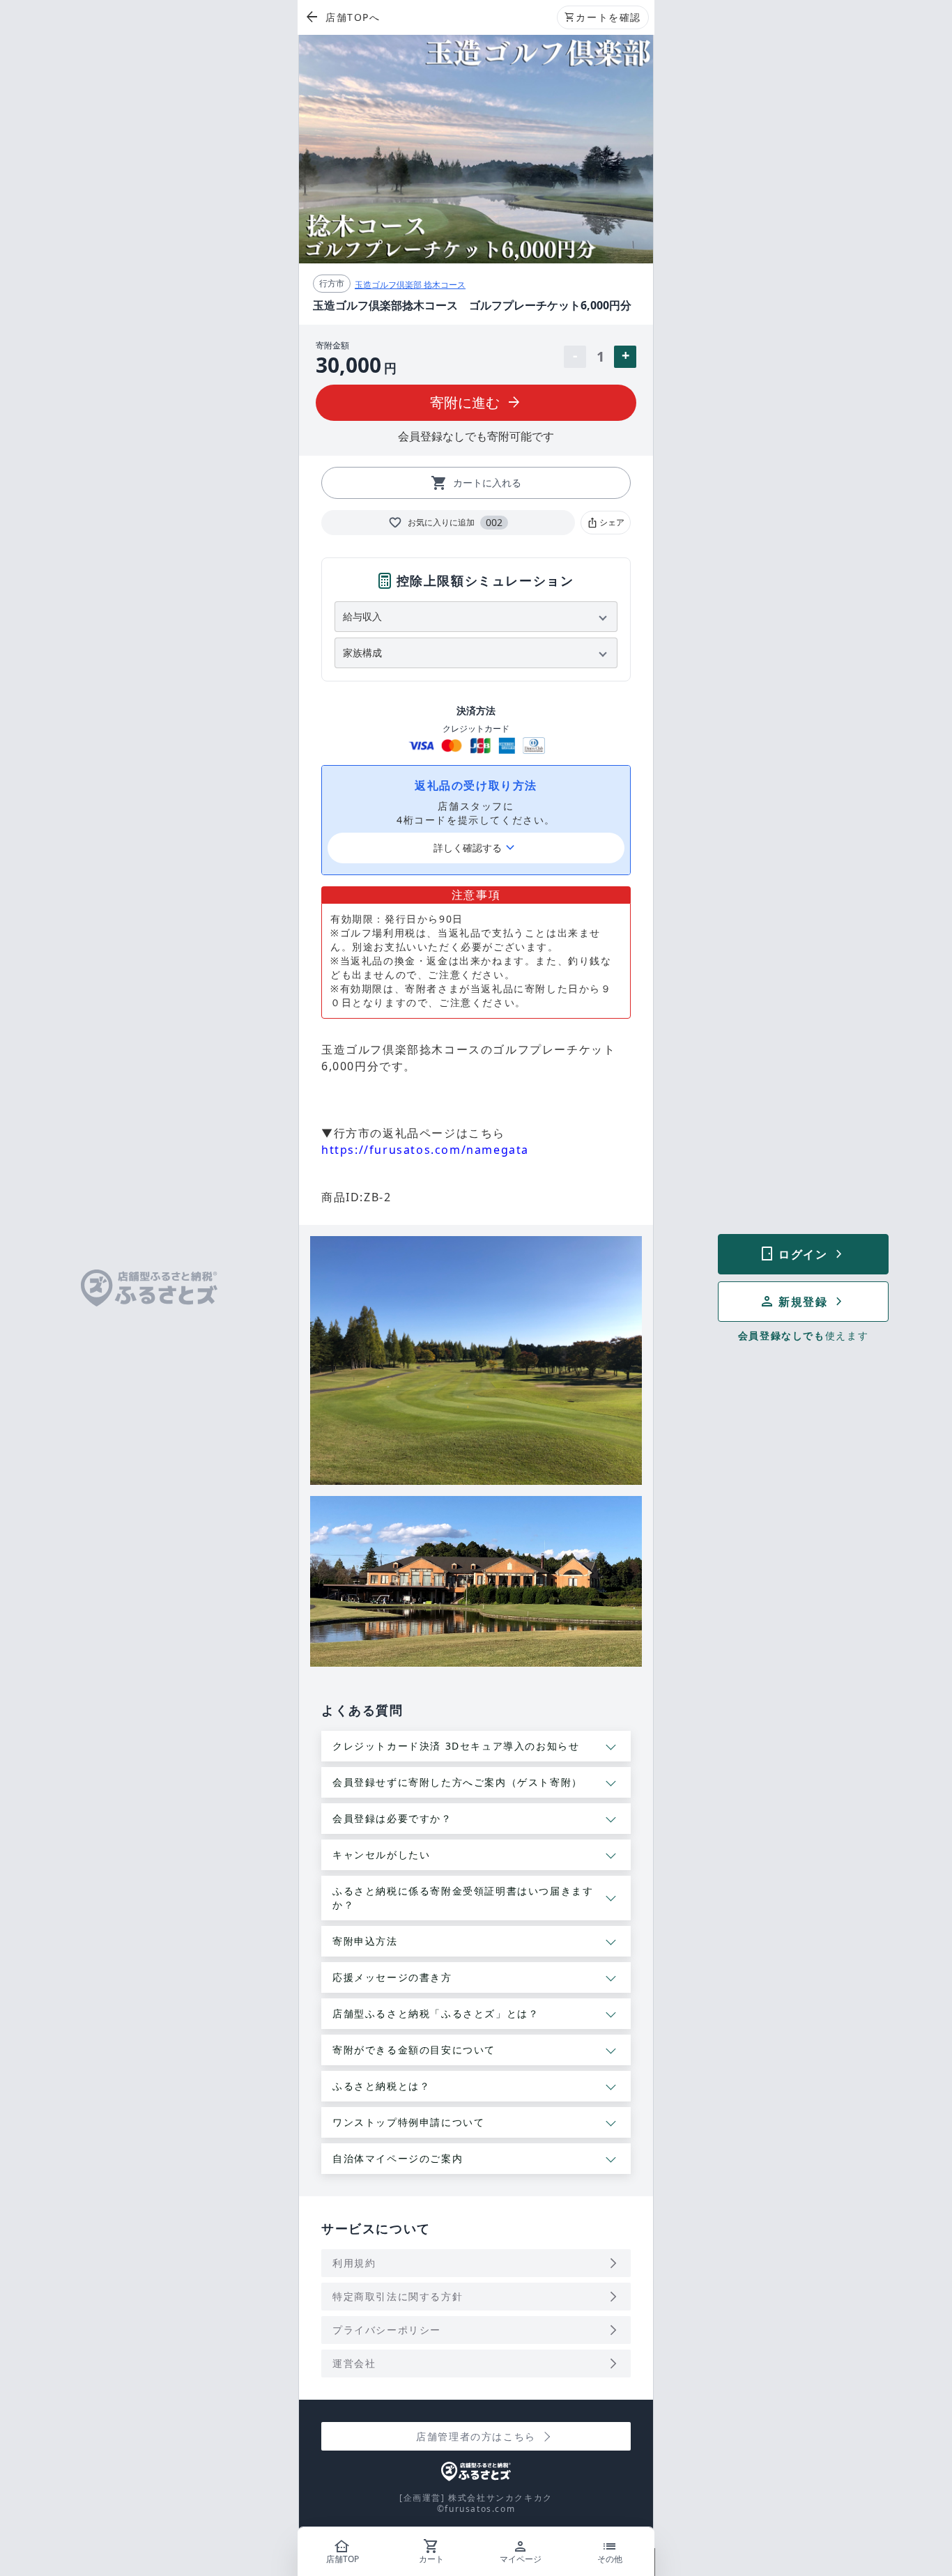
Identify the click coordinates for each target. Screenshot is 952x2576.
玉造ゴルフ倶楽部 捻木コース (410, 285)
